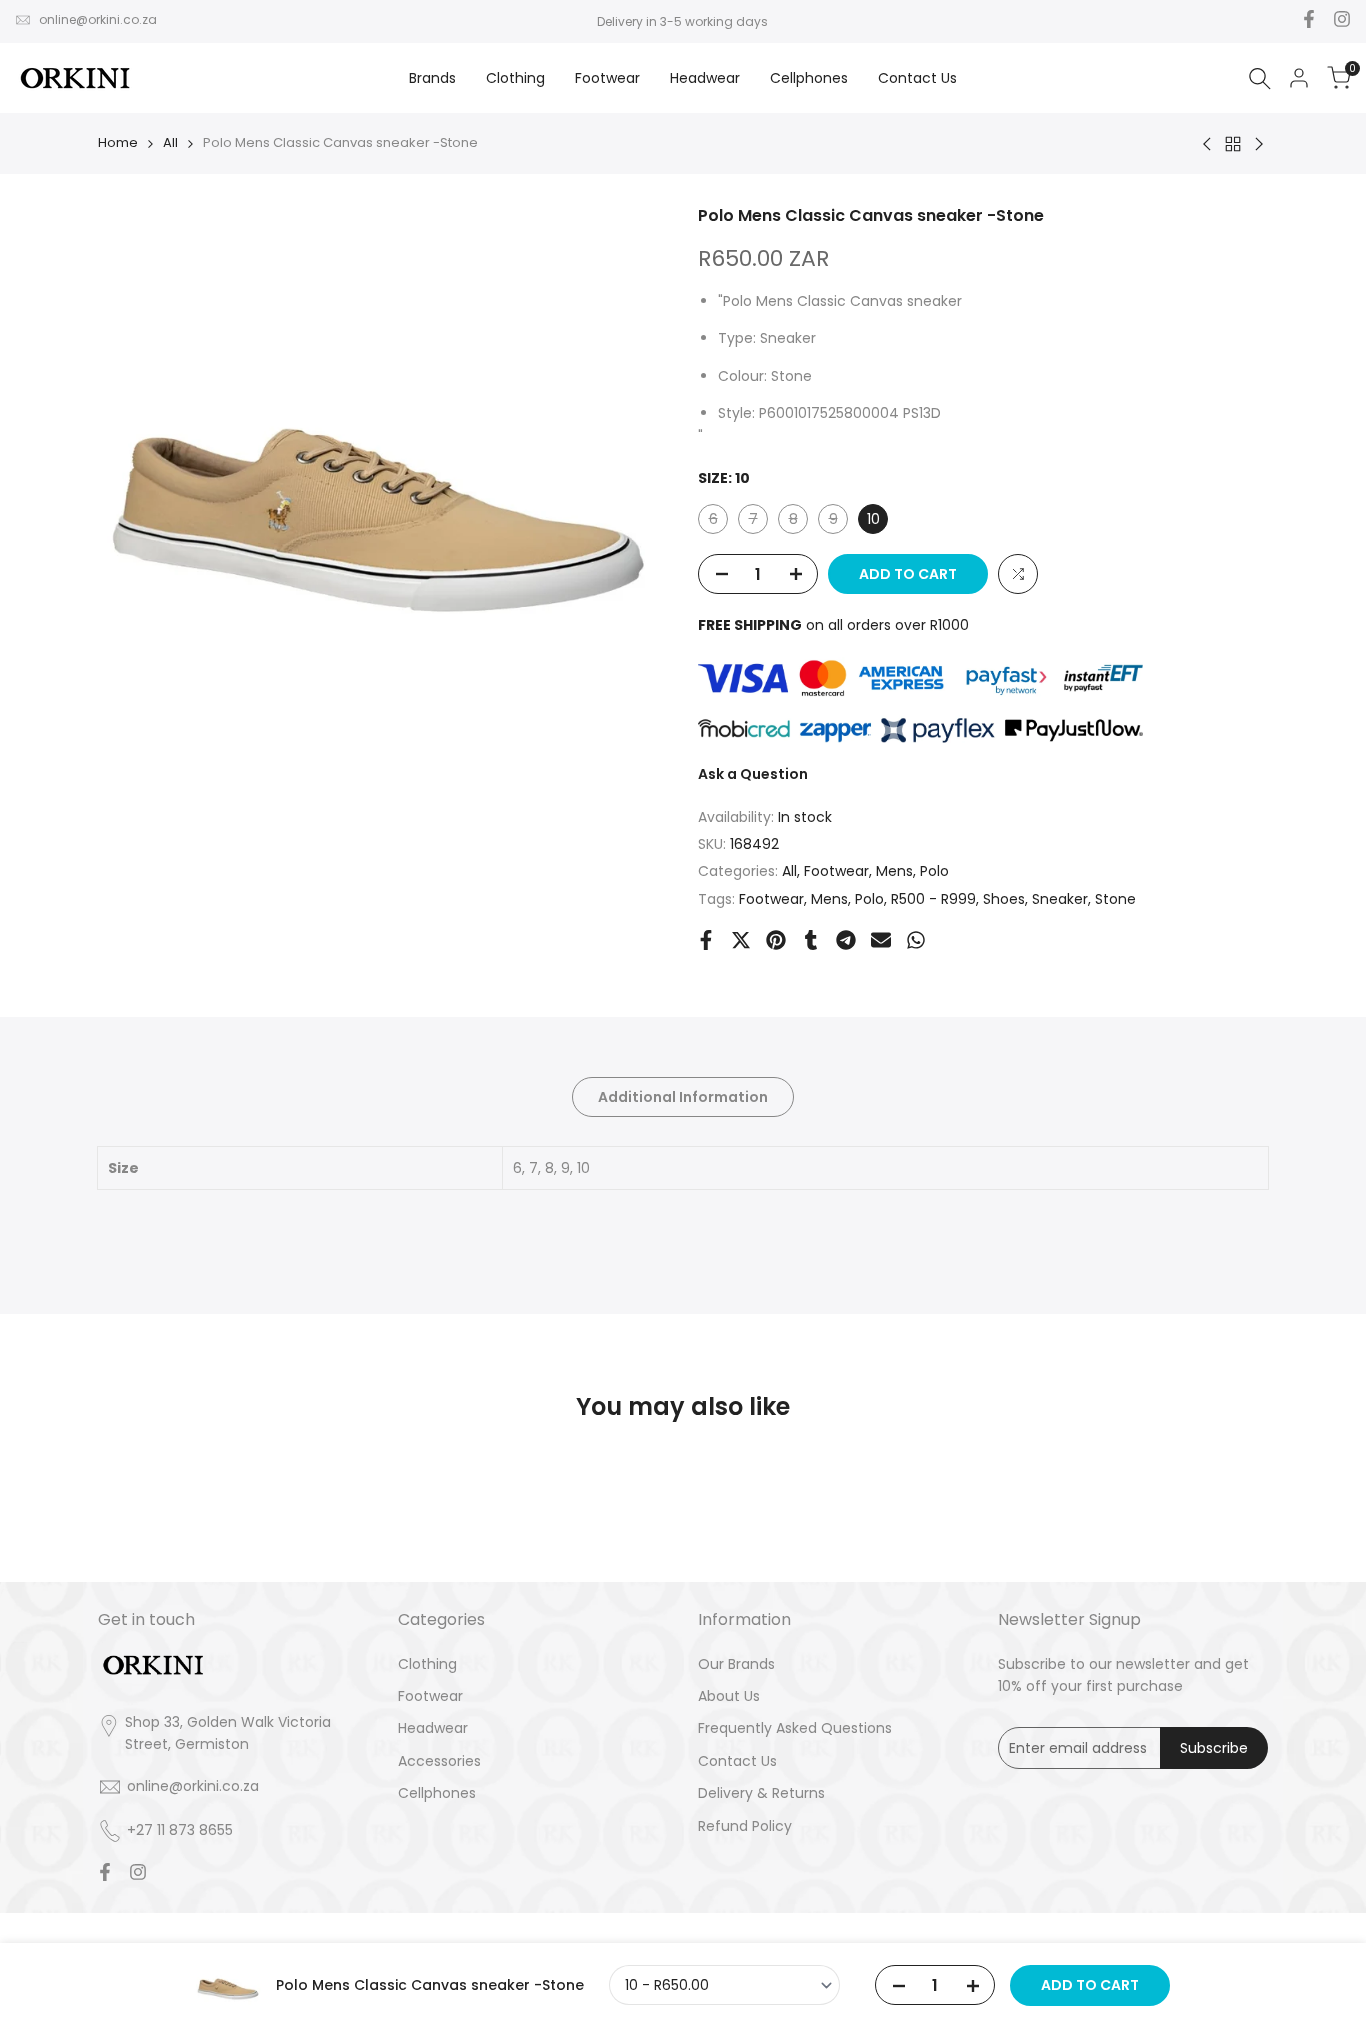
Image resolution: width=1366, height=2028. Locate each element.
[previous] (147, 1531)
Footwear (836, 871)
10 (873, 519)
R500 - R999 (933, 899)
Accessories (439, 1761)
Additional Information (683, 1097)
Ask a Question (753, 774)
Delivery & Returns (761, 1793)
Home (118, 142)
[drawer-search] (1260, 78)
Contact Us (737, 1761)
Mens (894, 871)
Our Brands (736, 1664)
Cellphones (437, 1793)
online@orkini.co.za (98, 19)
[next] (1219, 1531)
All (170, 142)
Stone (1115, 899)
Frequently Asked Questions (795, 1728)
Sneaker (1060, 899)
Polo (934, 871)
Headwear (433, 1728)
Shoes (1004, 899)
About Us (729, 1696)
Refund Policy (745, 1826)
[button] (1018, 574)
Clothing (427, 1664)
